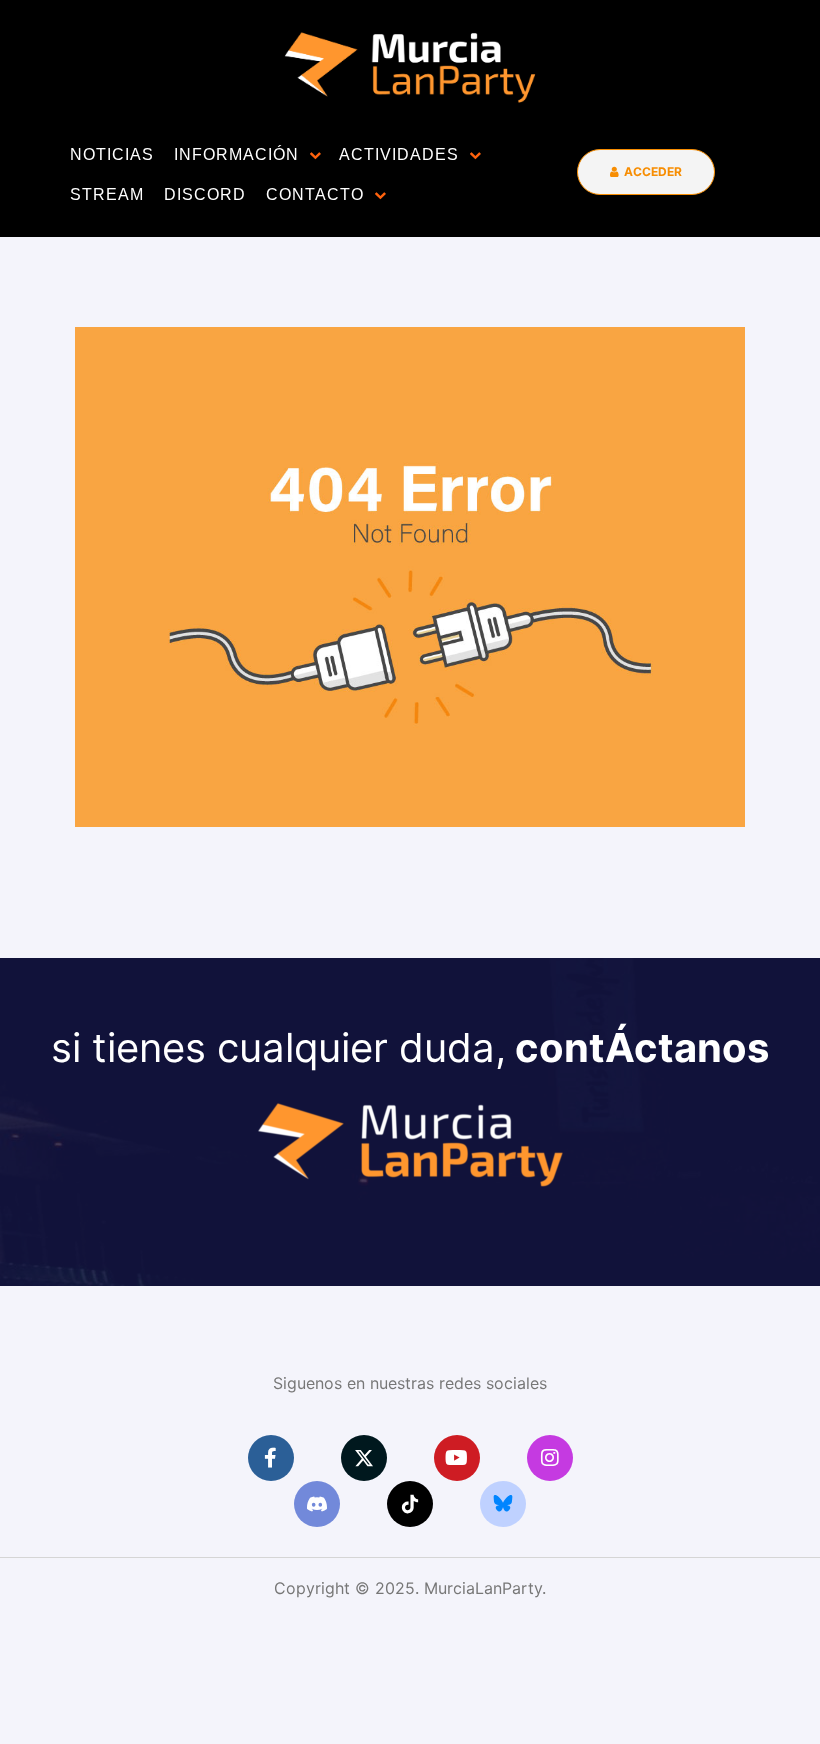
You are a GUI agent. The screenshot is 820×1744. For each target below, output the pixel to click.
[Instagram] (550, 1458)
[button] (646, 171)
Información (236, 154)
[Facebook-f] (271, 1458)
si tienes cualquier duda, (410, 1047)
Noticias (112, 154)
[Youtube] (457, 1458)
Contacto (315, 194)
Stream (107, 194)
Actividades (399, 154)
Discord (205, 194)
